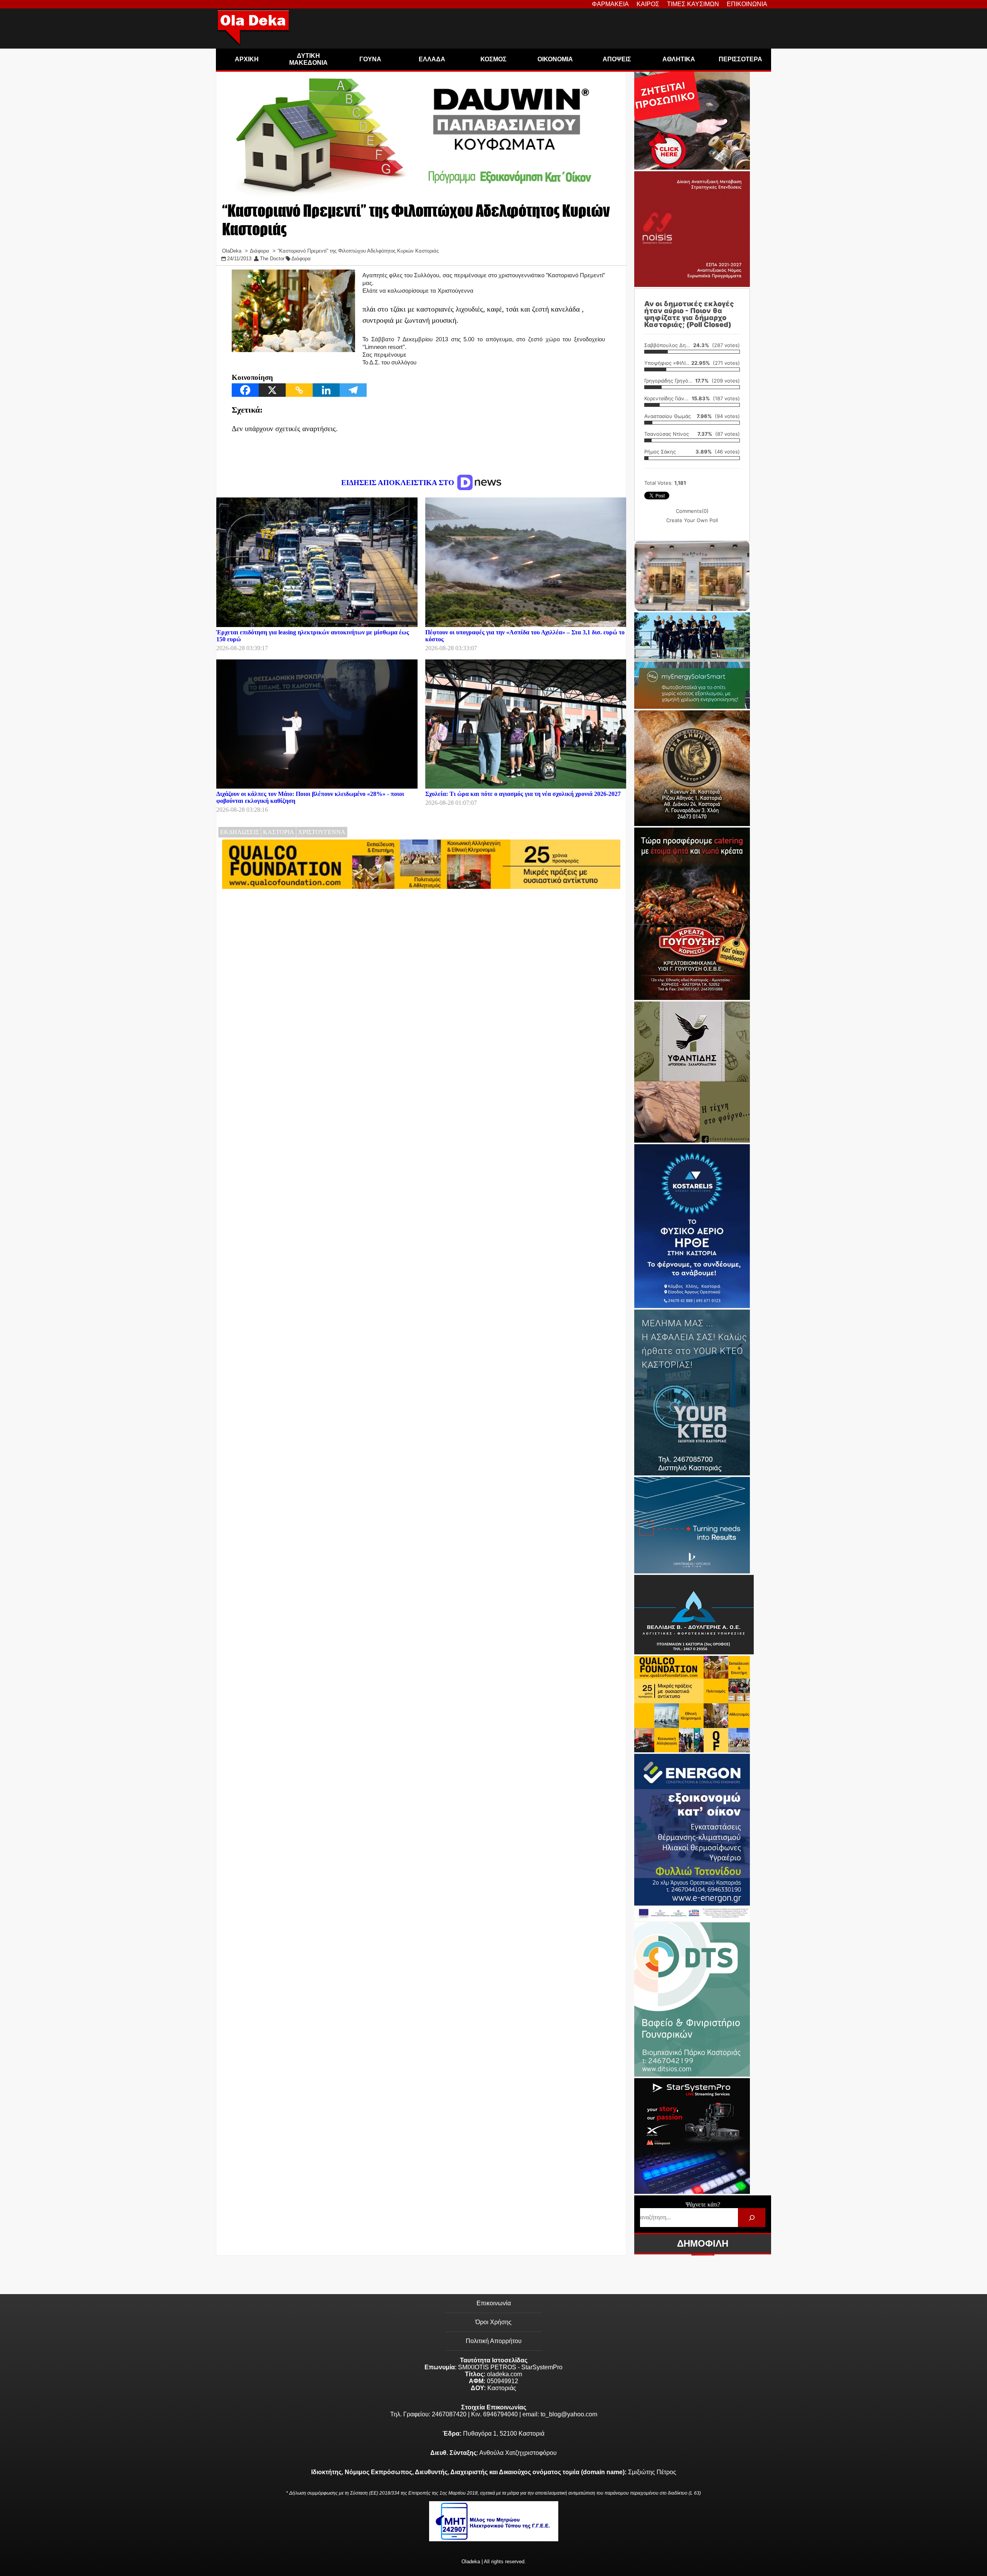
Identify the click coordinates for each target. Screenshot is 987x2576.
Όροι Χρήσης (493, 2322)
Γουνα (370, 59)
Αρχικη (247, 59)
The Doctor (272, 259)
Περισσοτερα (740, 59)
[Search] (752, 2218)
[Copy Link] (299, 390)
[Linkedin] (326, 390)
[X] (272, 390)
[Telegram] (353, 390)
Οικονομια (555, 59)
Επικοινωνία (494, 2303)
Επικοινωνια (747, 4)
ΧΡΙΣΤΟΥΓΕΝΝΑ (322, 832)
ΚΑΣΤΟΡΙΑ (279, 832)
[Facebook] (245, 390)
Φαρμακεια (610, 4)
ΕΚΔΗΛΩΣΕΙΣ (240, 832)
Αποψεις (617, 59)
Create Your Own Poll (692, 520)
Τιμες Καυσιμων (693, 4)
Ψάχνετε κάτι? (703, 2204)
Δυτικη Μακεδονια (308, 59)
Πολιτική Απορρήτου (494, 2341)
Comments (692, 511)
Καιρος (648, 4)
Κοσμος (493, 59)
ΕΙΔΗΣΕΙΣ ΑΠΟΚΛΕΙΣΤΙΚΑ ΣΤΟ (399, 483)
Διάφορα (301, 259)
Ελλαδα (432, 59)
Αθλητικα (679, 59)
